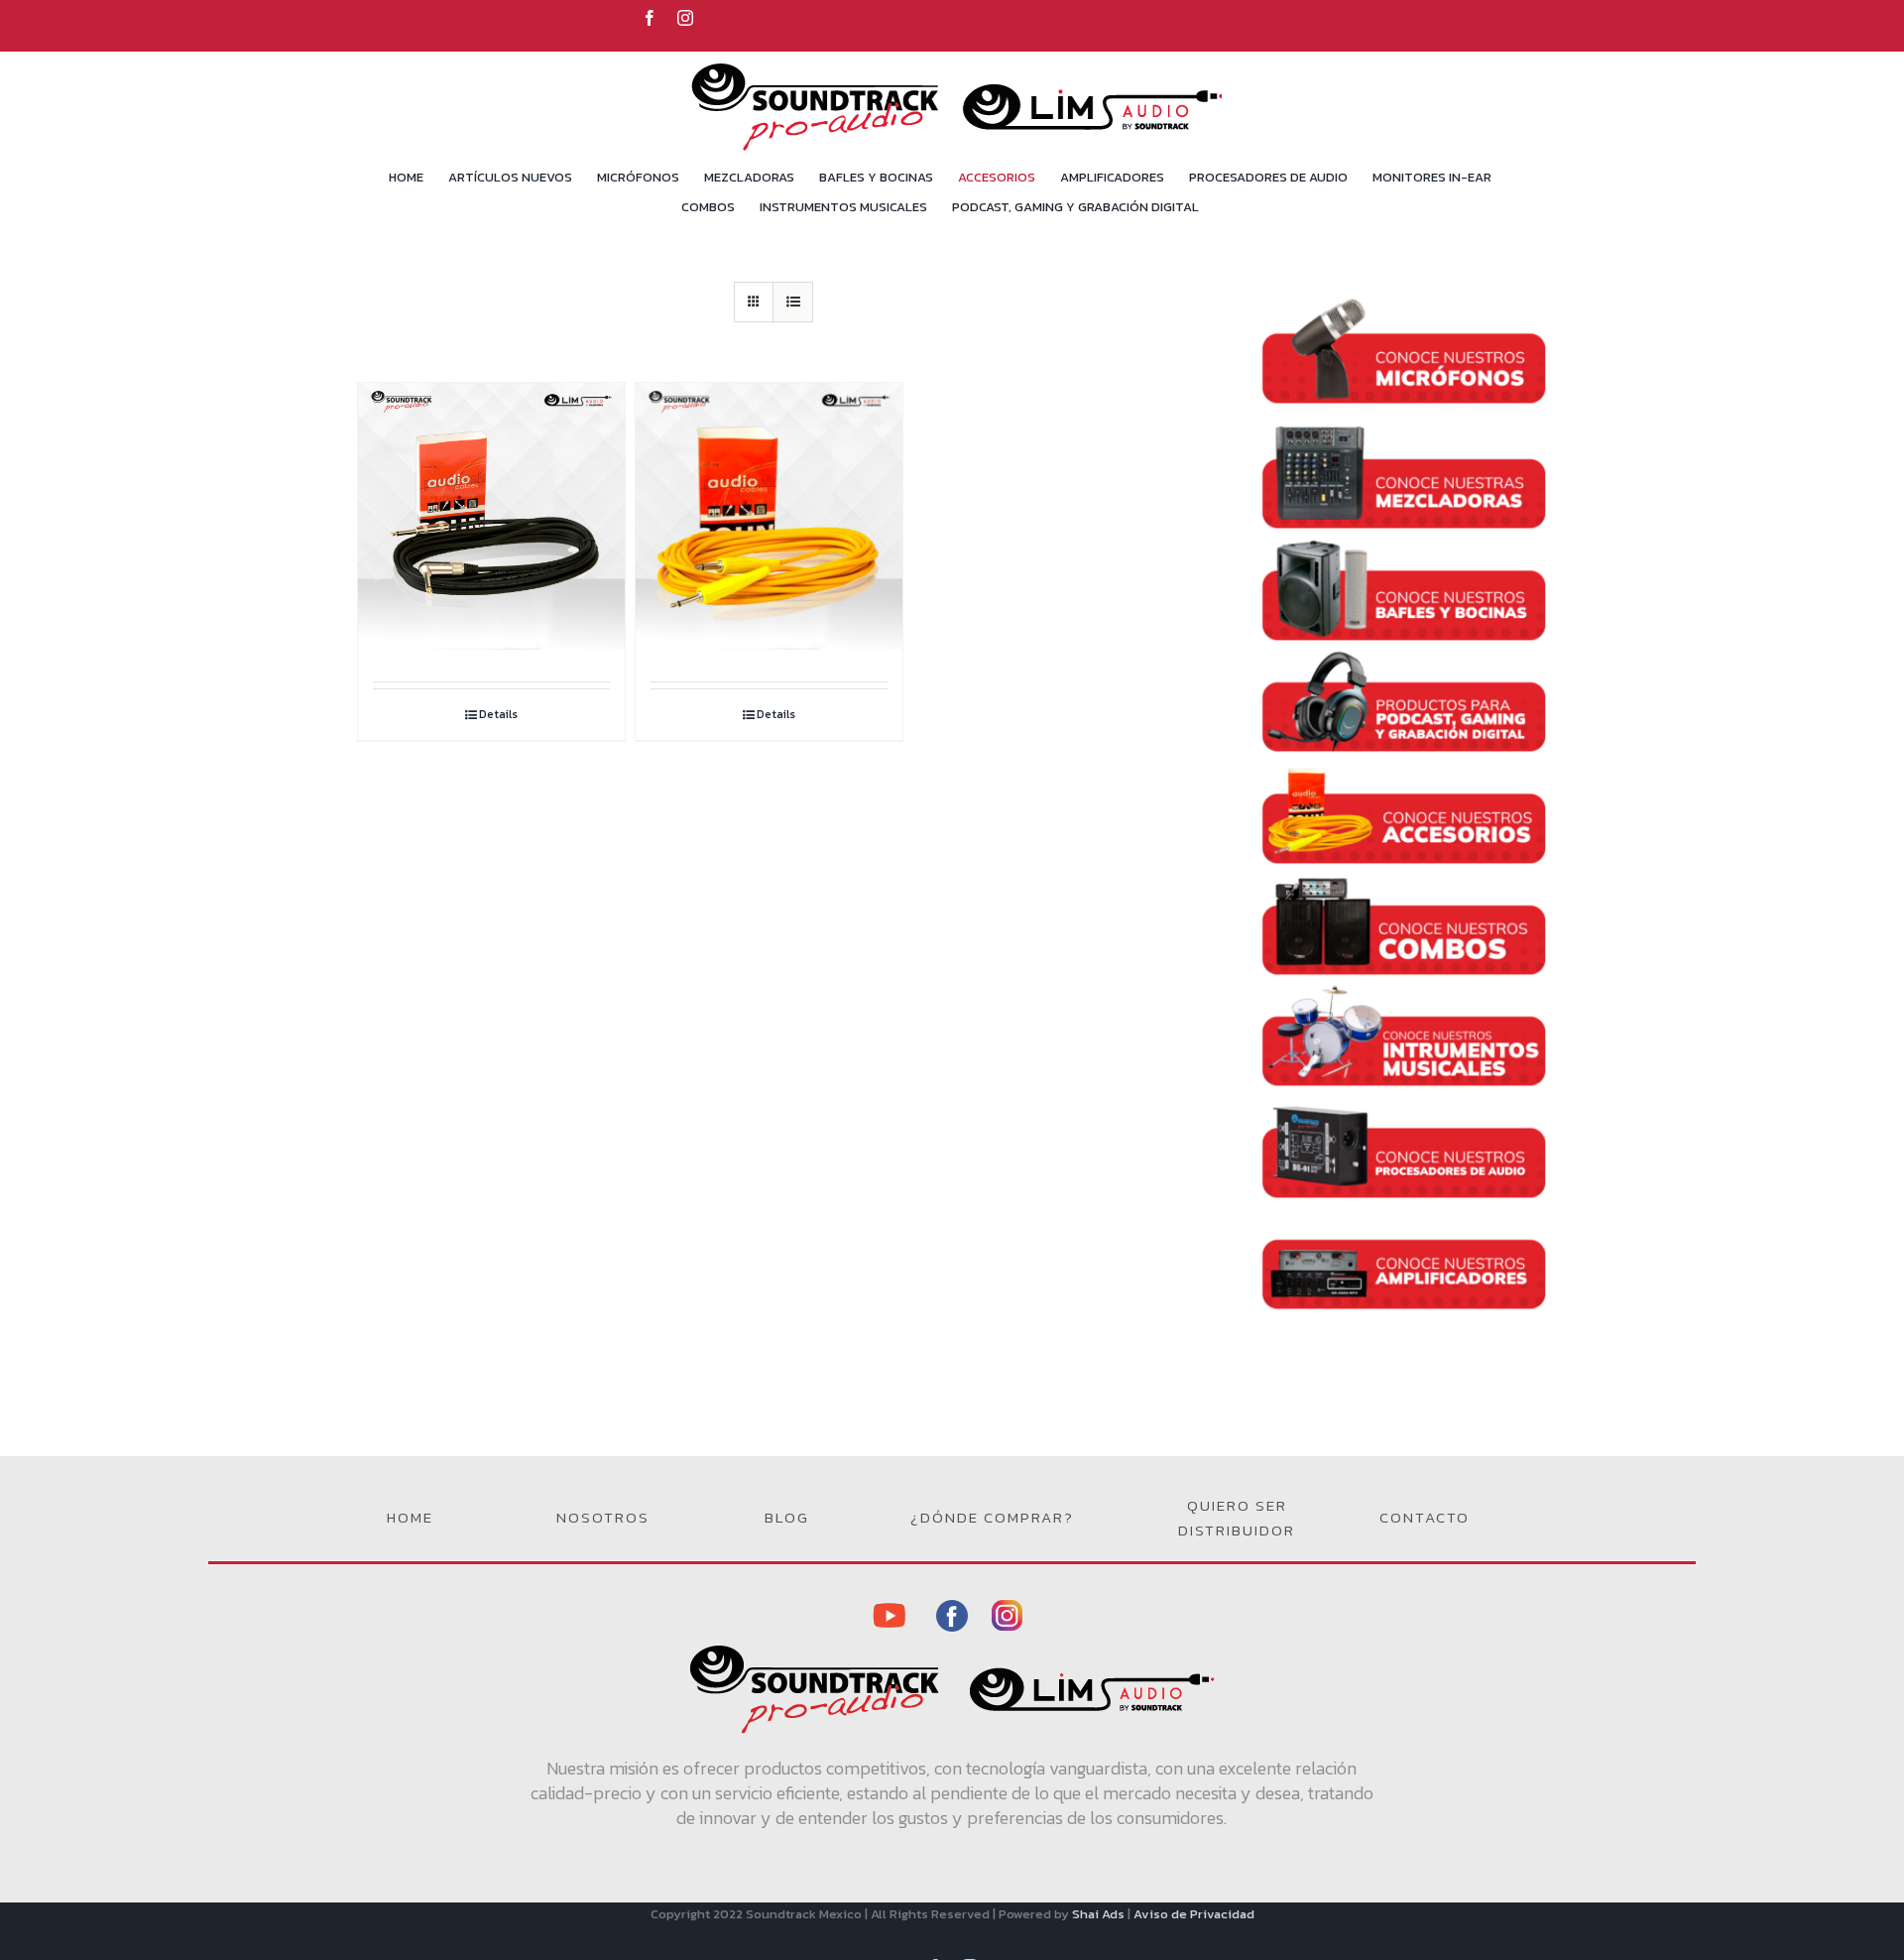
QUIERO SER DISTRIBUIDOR (1237, 1518)
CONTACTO (1425, 1517)
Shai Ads (1098, 1914)
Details (498, 714)
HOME (410, 1517)
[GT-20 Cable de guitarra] (769, 483)
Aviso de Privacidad (1194, 1914)
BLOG (787, 1517)
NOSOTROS (603, 1517)
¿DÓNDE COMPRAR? (992, 1517)
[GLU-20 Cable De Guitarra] (491, 483)
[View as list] (793, 302)
